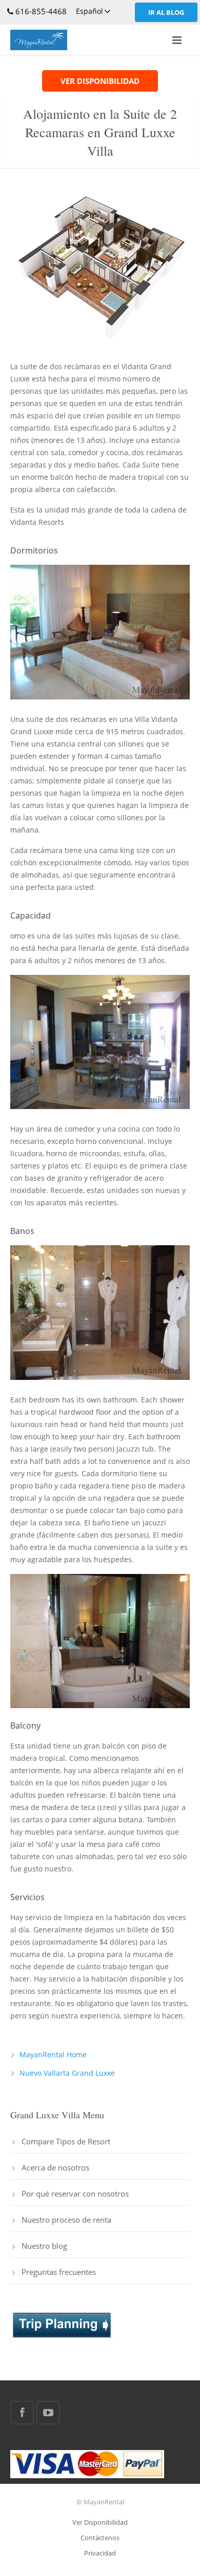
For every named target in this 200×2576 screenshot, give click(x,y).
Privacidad (100, 2553)
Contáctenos (100, 2538)
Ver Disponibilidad (100, 2522)
